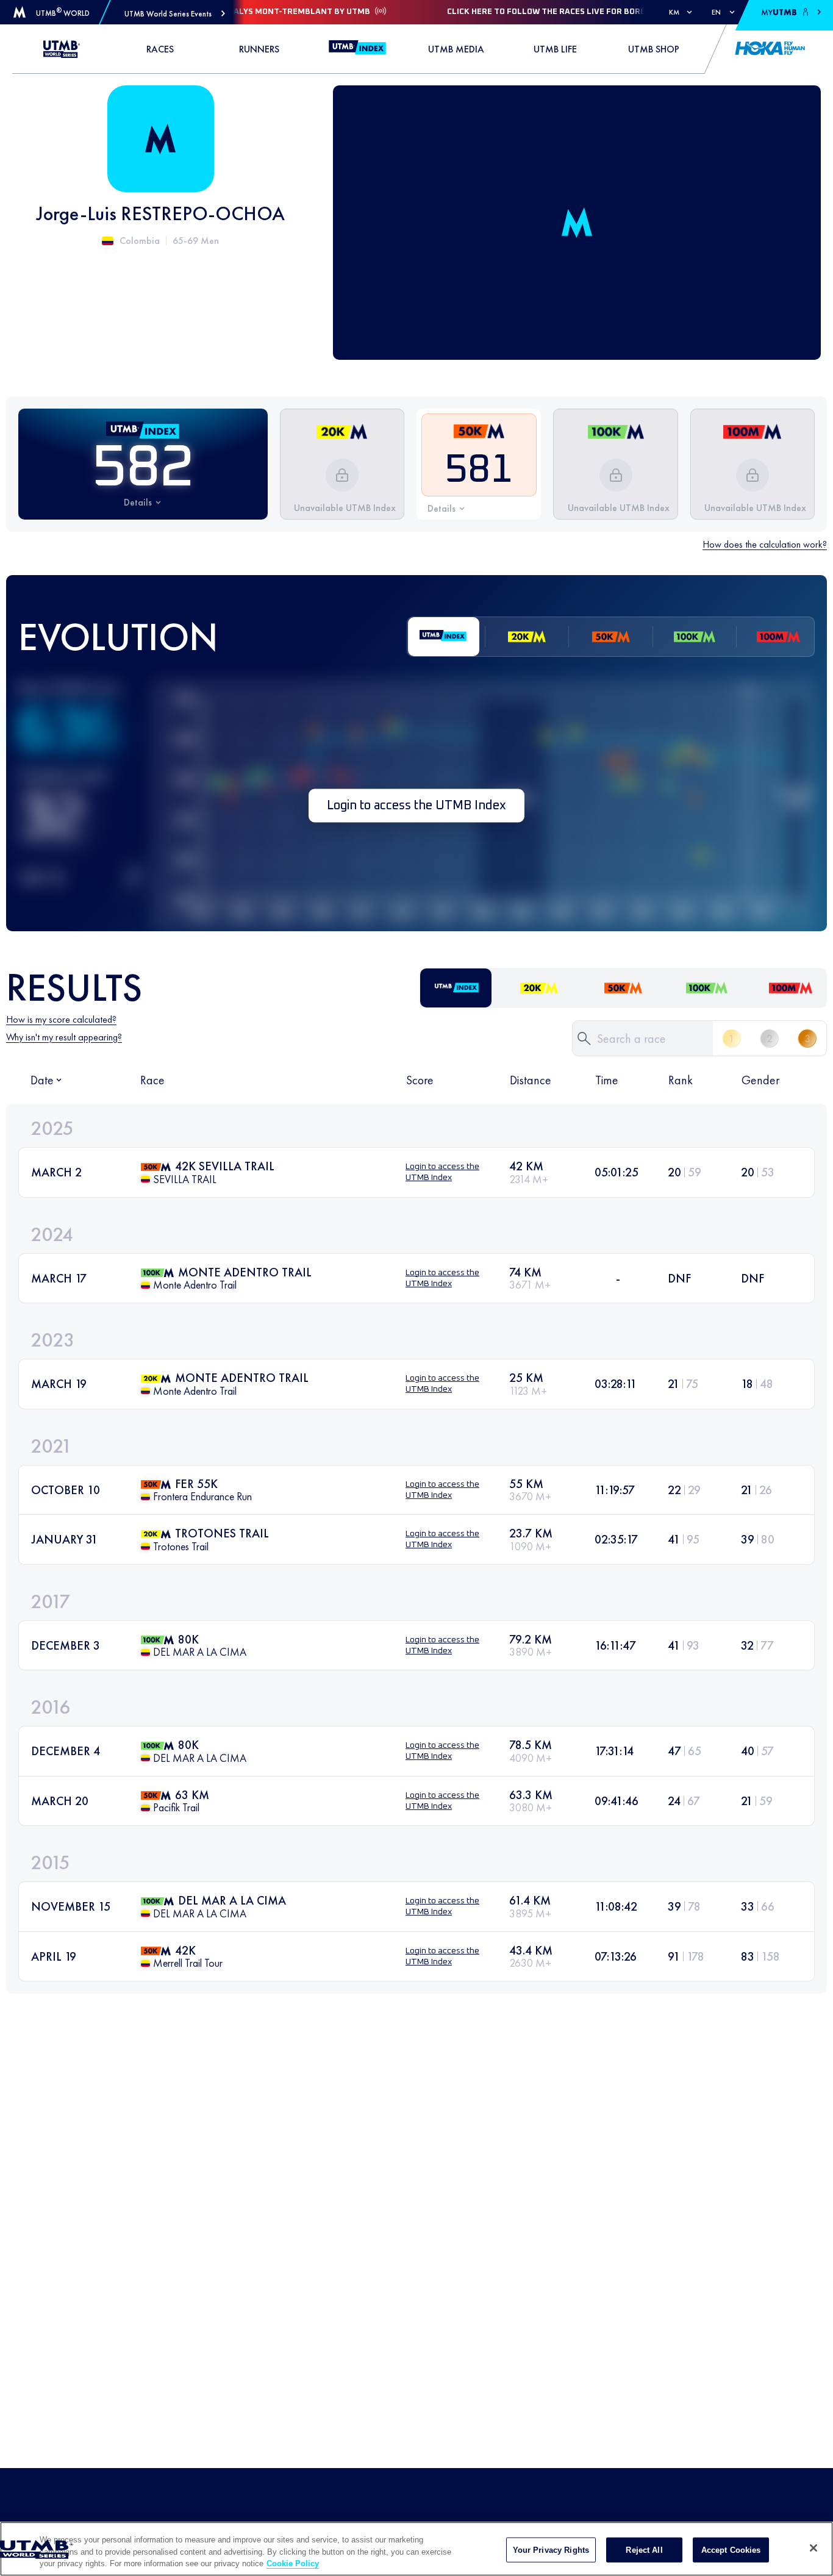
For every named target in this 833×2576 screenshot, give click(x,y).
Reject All (644, 2549)
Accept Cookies (731, 2549)
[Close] (813, 2548)
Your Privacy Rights (551, 2549)
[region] (416, 2549)
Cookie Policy (293, 2563)
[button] (175, 14)
